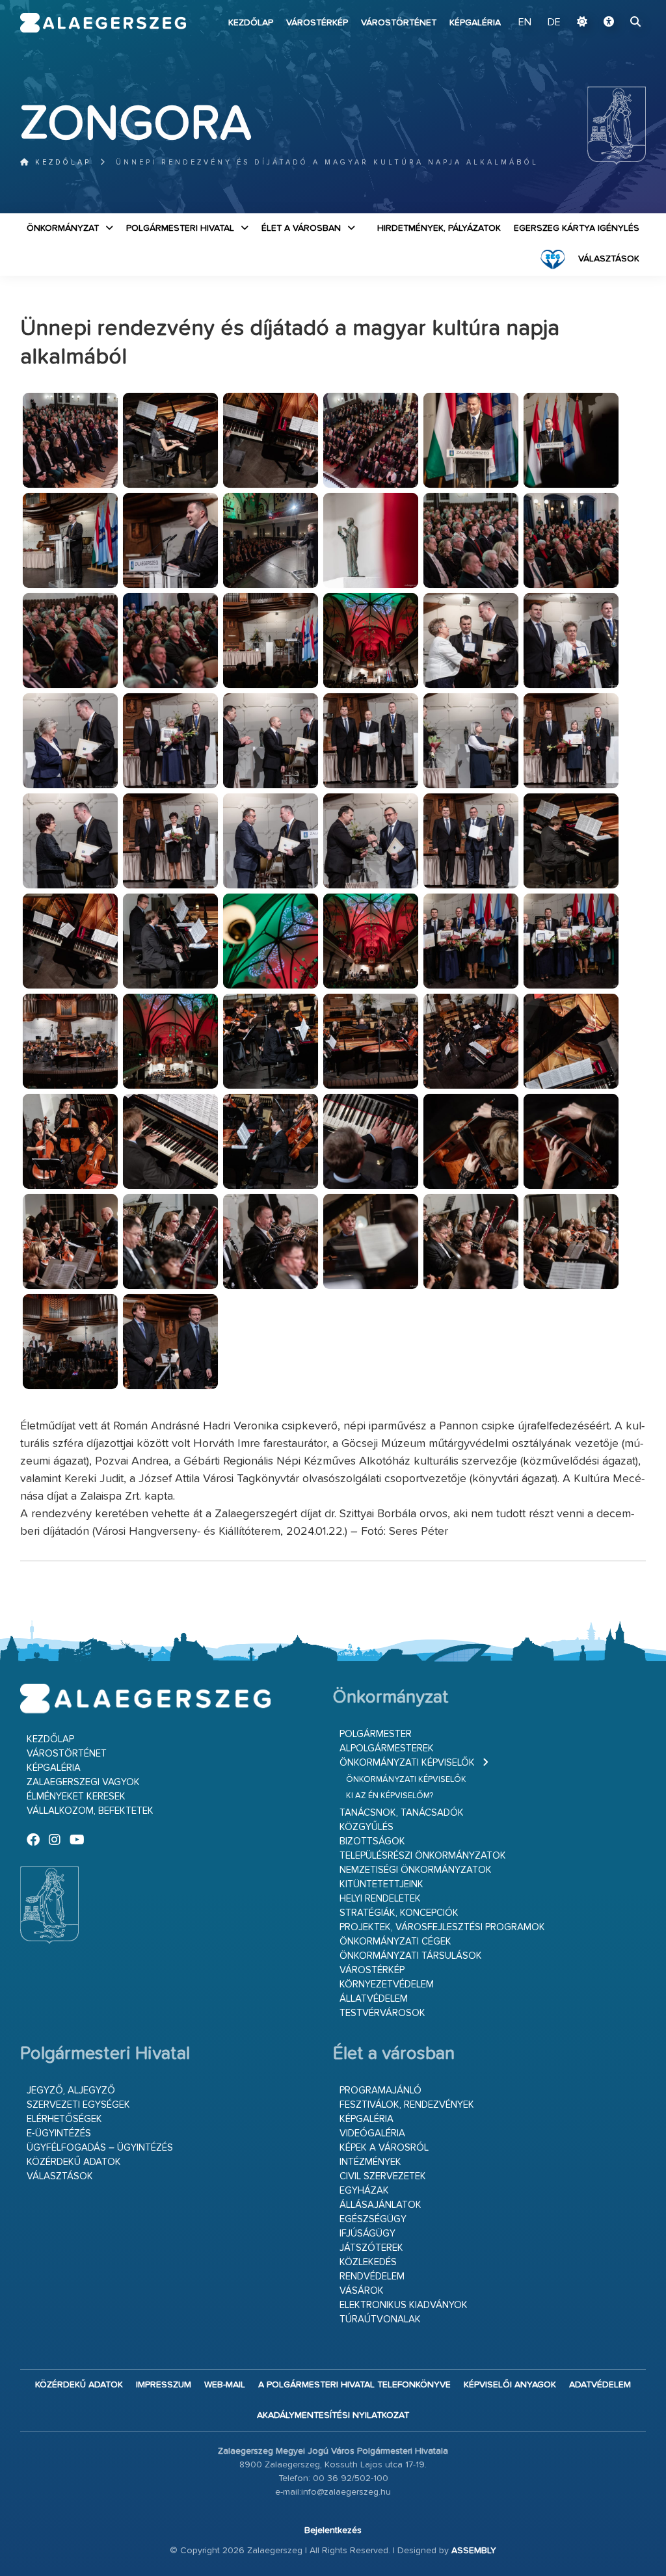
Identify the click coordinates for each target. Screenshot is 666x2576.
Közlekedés (368, 2262)
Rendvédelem (372, 2277)
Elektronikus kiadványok (404, 2305)
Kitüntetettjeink (381, 1884)
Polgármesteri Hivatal (180, 228)
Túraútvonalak (380, 2319)
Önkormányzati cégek (395, 1942)
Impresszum (164, 2385)
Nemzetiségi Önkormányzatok (416, 1870)
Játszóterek (371, 2248)
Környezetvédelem (387, 1985)
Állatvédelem (374, 1999)
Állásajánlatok (380, 2205)
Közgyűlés (366, 1827)
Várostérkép (317, 23)
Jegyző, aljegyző (71, 2091)
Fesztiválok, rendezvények (407, 2105)
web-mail (225, 2385)
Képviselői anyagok (510, 2385)
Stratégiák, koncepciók (399, 1913)
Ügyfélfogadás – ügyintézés (100, 2148)
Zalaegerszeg (103, 23)
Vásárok (362, 2291)
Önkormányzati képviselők (407, 1763)
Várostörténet (399, 23)
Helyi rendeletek (380, 1899)
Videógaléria (372, 2133)
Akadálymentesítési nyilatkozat (333, 2415)
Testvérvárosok (382, 2013)
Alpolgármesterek (387, 1748)
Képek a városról (384, 2148)
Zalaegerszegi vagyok (83, 1782)
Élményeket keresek (76, 1797)
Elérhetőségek (64, 2119)
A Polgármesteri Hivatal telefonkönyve (354, 2385)
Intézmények (370, 2162)
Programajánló (380, 2091)
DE (554, 23)
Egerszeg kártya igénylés (577, 228)
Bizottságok (372, 1841)
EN (525, 23)
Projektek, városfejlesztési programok (442, 1927)
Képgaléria (475, 23)
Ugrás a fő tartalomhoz (613, 6)
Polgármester (376, 1734)
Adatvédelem (600, 2385)
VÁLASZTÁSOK (609, 259)
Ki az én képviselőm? (390, 1796)
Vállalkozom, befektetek (90, 1811)
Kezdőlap (251, 23)
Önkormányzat (63, 228)
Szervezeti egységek (78, 2105)
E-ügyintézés (59, 2133)
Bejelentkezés (333, 2530)
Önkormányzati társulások (411, 1956)
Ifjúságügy (367, 2234)
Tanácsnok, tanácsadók (402, 1813)
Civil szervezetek (383, 2176)
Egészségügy (373, 2219)
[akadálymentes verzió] (609, 23)
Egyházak (364, 2191)
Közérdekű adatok (74, 2162)
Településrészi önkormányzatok (423, 1856)
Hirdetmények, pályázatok (439, 228)
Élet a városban (301, 228)
